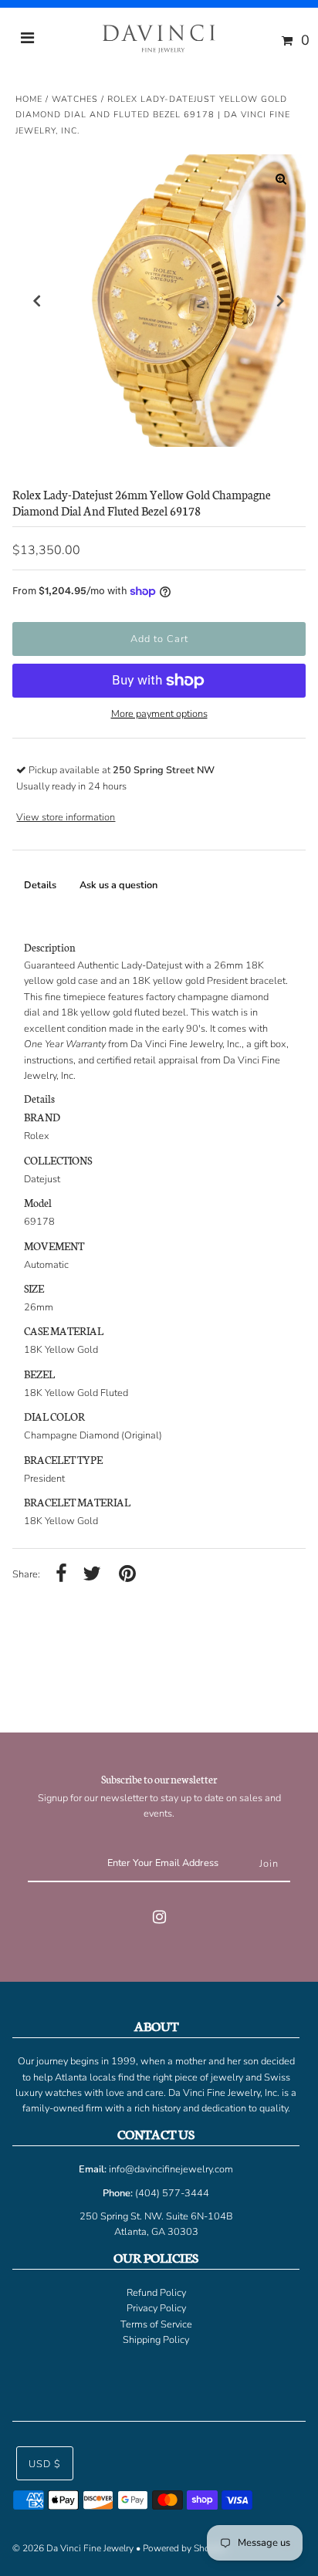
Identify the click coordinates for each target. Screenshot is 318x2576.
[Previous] (37, 301)
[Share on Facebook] (61, 1575)
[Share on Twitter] (92, 1575)
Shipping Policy (156, 2340)
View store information (66, 817)
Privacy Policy (156, 2308)
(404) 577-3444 (172, 2193)
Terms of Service (156, 2324)
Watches (75, 99)
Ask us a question (118, 885)
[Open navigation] (28, 40)
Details (40, 885)
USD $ (45, 2464)
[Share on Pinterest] (127, 1575)
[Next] (281, 301)
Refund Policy (156, 2293)
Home (29, 99)
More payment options (159, 714)
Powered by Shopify (184, 2548)
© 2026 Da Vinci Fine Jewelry (73, 2548)
